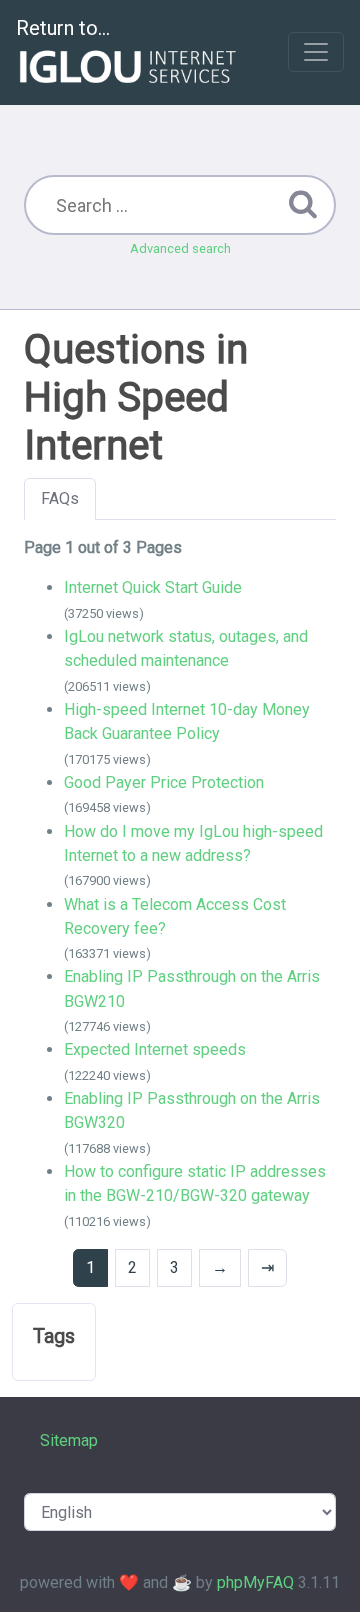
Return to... (63, 28)
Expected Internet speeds (155, 1049)
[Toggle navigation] (316, 52)
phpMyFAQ (255, 1582)
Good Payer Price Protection (164, 782)
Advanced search (180, 248)
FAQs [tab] (60, 498)
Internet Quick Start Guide (153, 587)
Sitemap (69, 1440)
